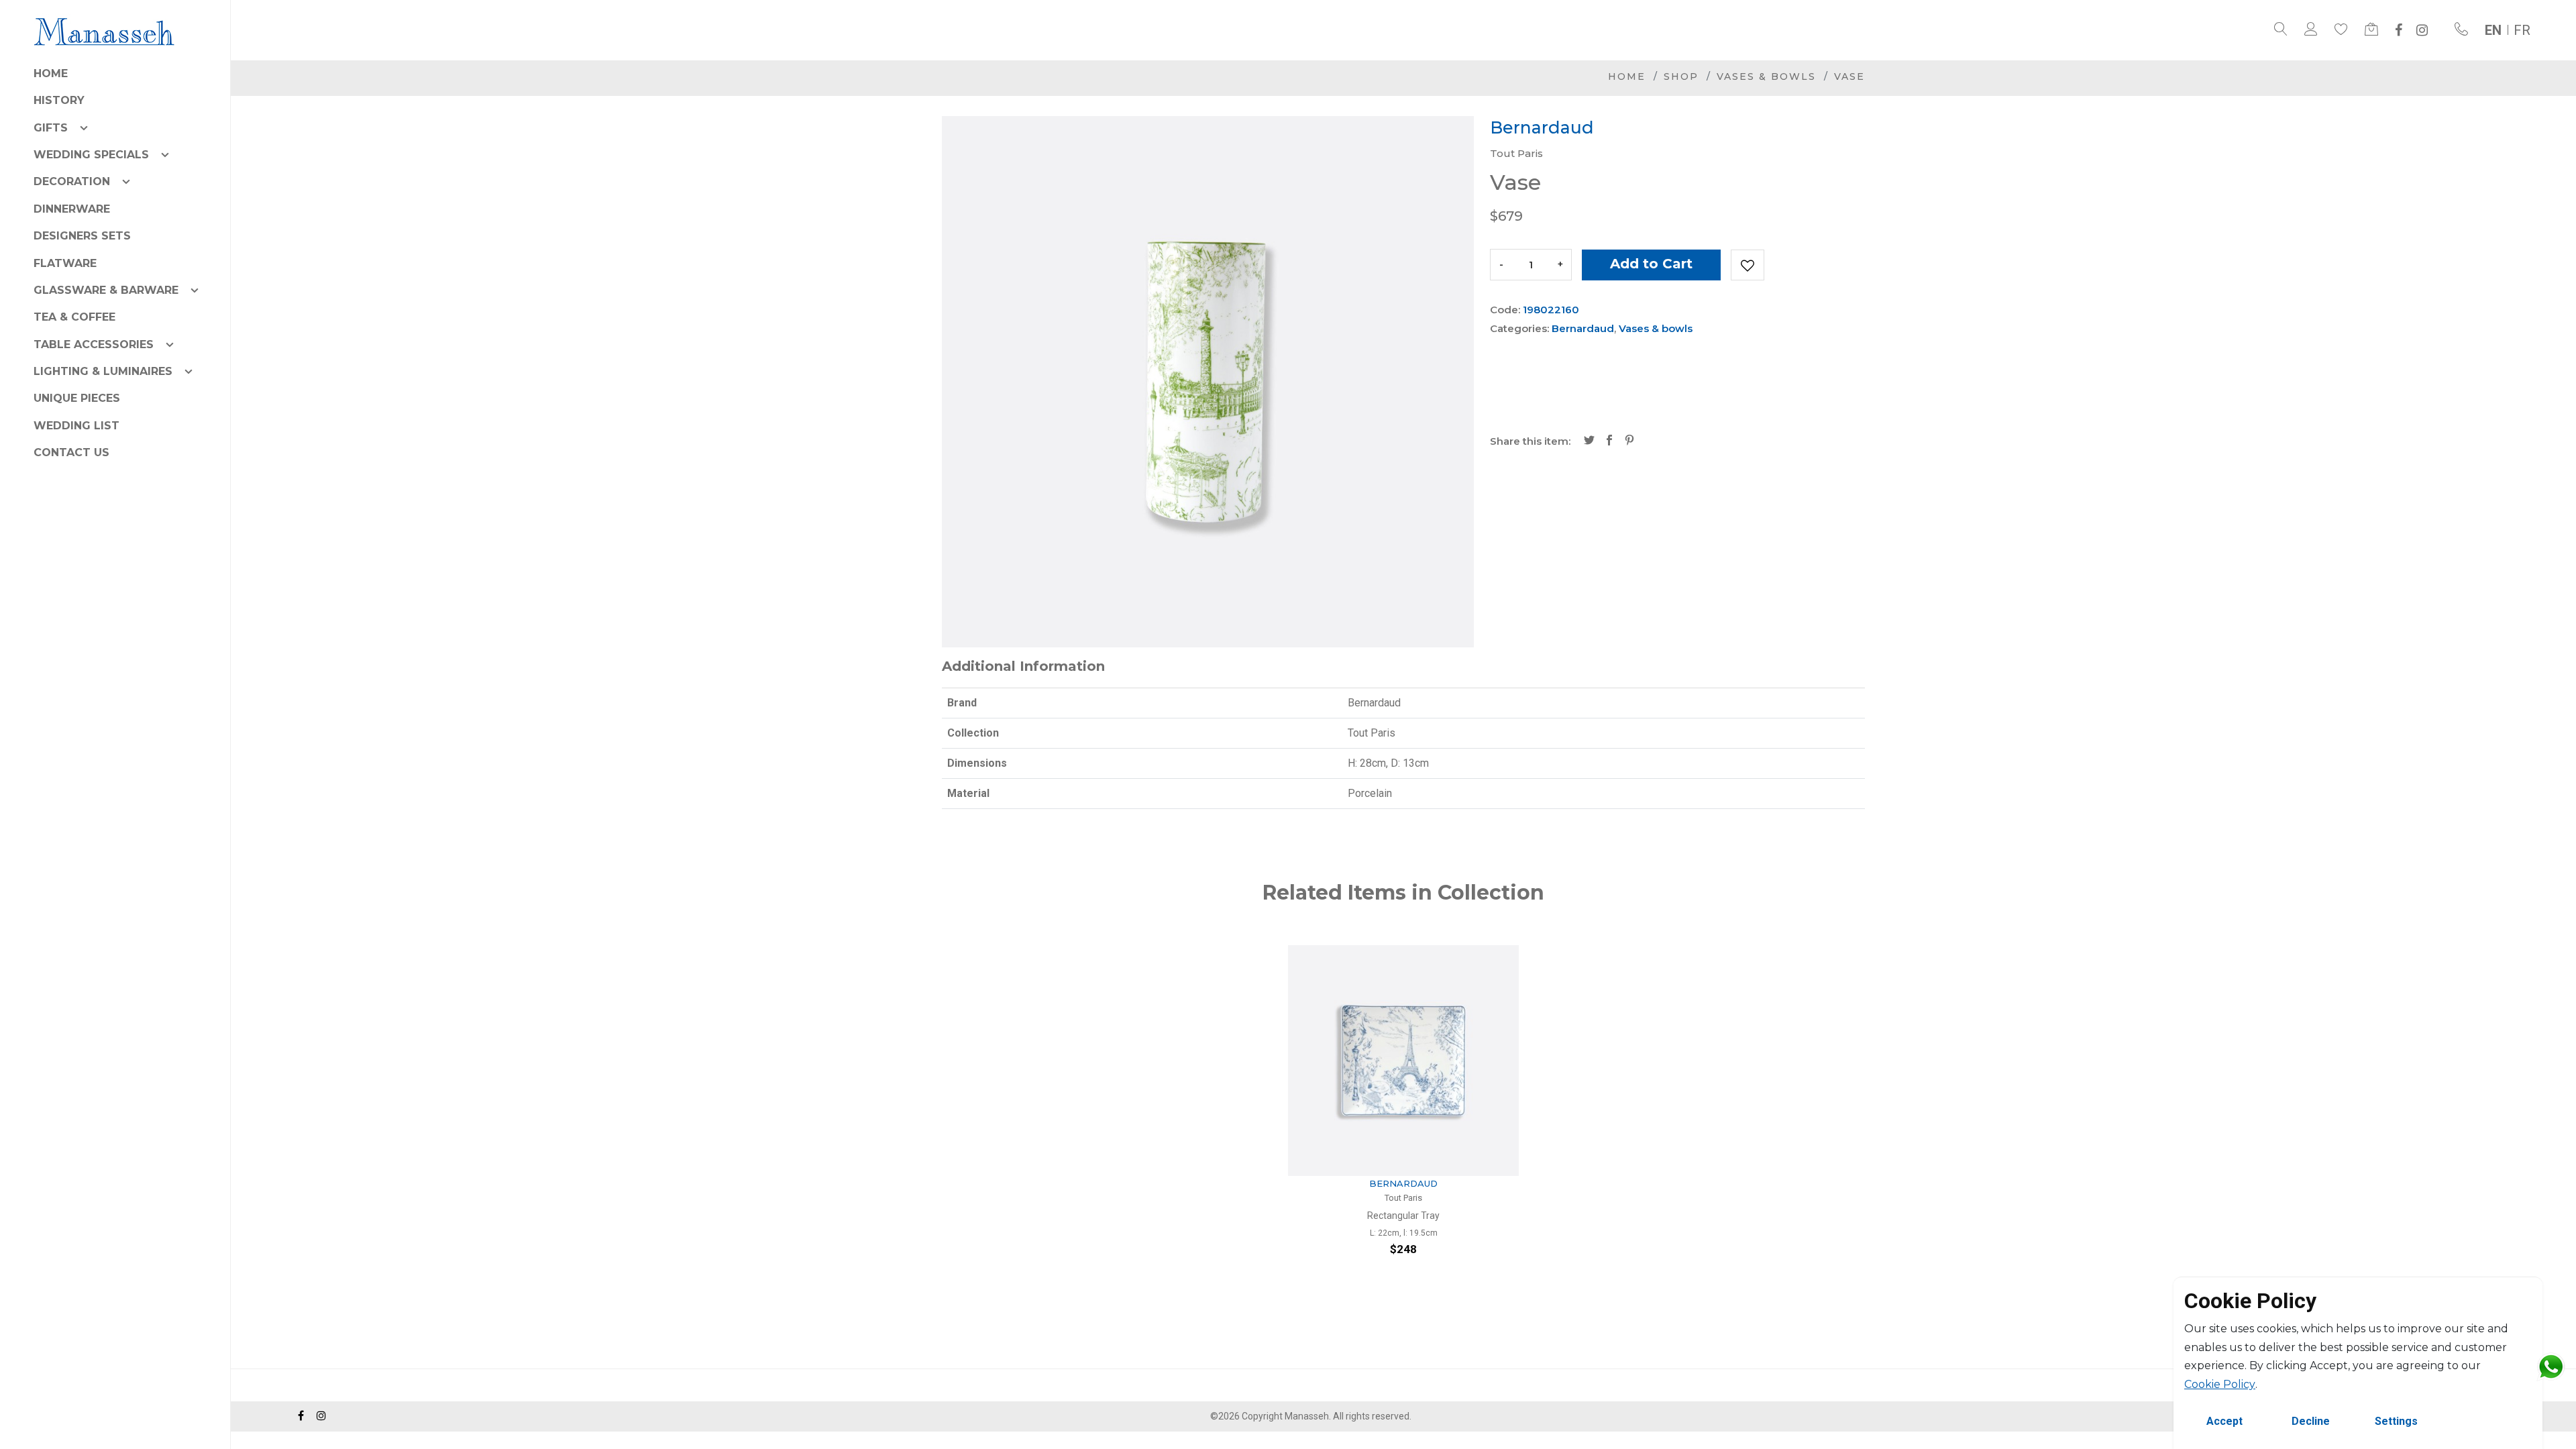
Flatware (65, 263)
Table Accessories (94, 344)
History (59, 100)
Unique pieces (77, 398)
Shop (1681, 76)
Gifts (51, 128)
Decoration (72, 181)
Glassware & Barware (106, 290)
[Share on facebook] (1609, 441)
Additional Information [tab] (1023, 666)
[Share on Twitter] (1589, 441)
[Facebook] (2399, 30)
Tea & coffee (74, 317)
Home (51, 73)
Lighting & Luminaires (103, 371)
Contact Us (71, 452)
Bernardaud (1583, 328)
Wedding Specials (91, 155)
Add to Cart (1651, 264)
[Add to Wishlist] (1748, 265)
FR (2522, 30)
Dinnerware (72, 209)
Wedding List (76, 426)
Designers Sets (82, 236)
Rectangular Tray (1403, 1216)
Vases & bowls (1766, 76)
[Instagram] (2422, 30)
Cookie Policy (2220, 1384)
